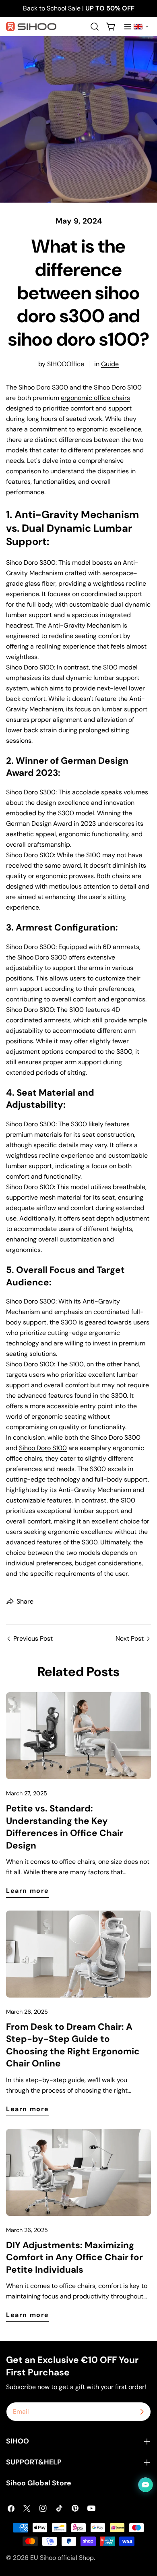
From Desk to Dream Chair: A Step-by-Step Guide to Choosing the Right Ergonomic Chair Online (73, 2045)
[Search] (95, 27)
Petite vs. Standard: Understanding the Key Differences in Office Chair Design (65, 1827)
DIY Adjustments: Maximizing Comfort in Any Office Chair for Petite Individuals (74, 2257)
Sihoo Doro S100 (43, 1448)
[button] (141, 27)
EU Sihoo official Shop (62, 2558)
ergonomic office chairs (95, 398)
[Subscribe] (142, 2412)
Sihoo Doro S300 (42, 957)
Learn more (28, 1891)
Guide (110, 364)
